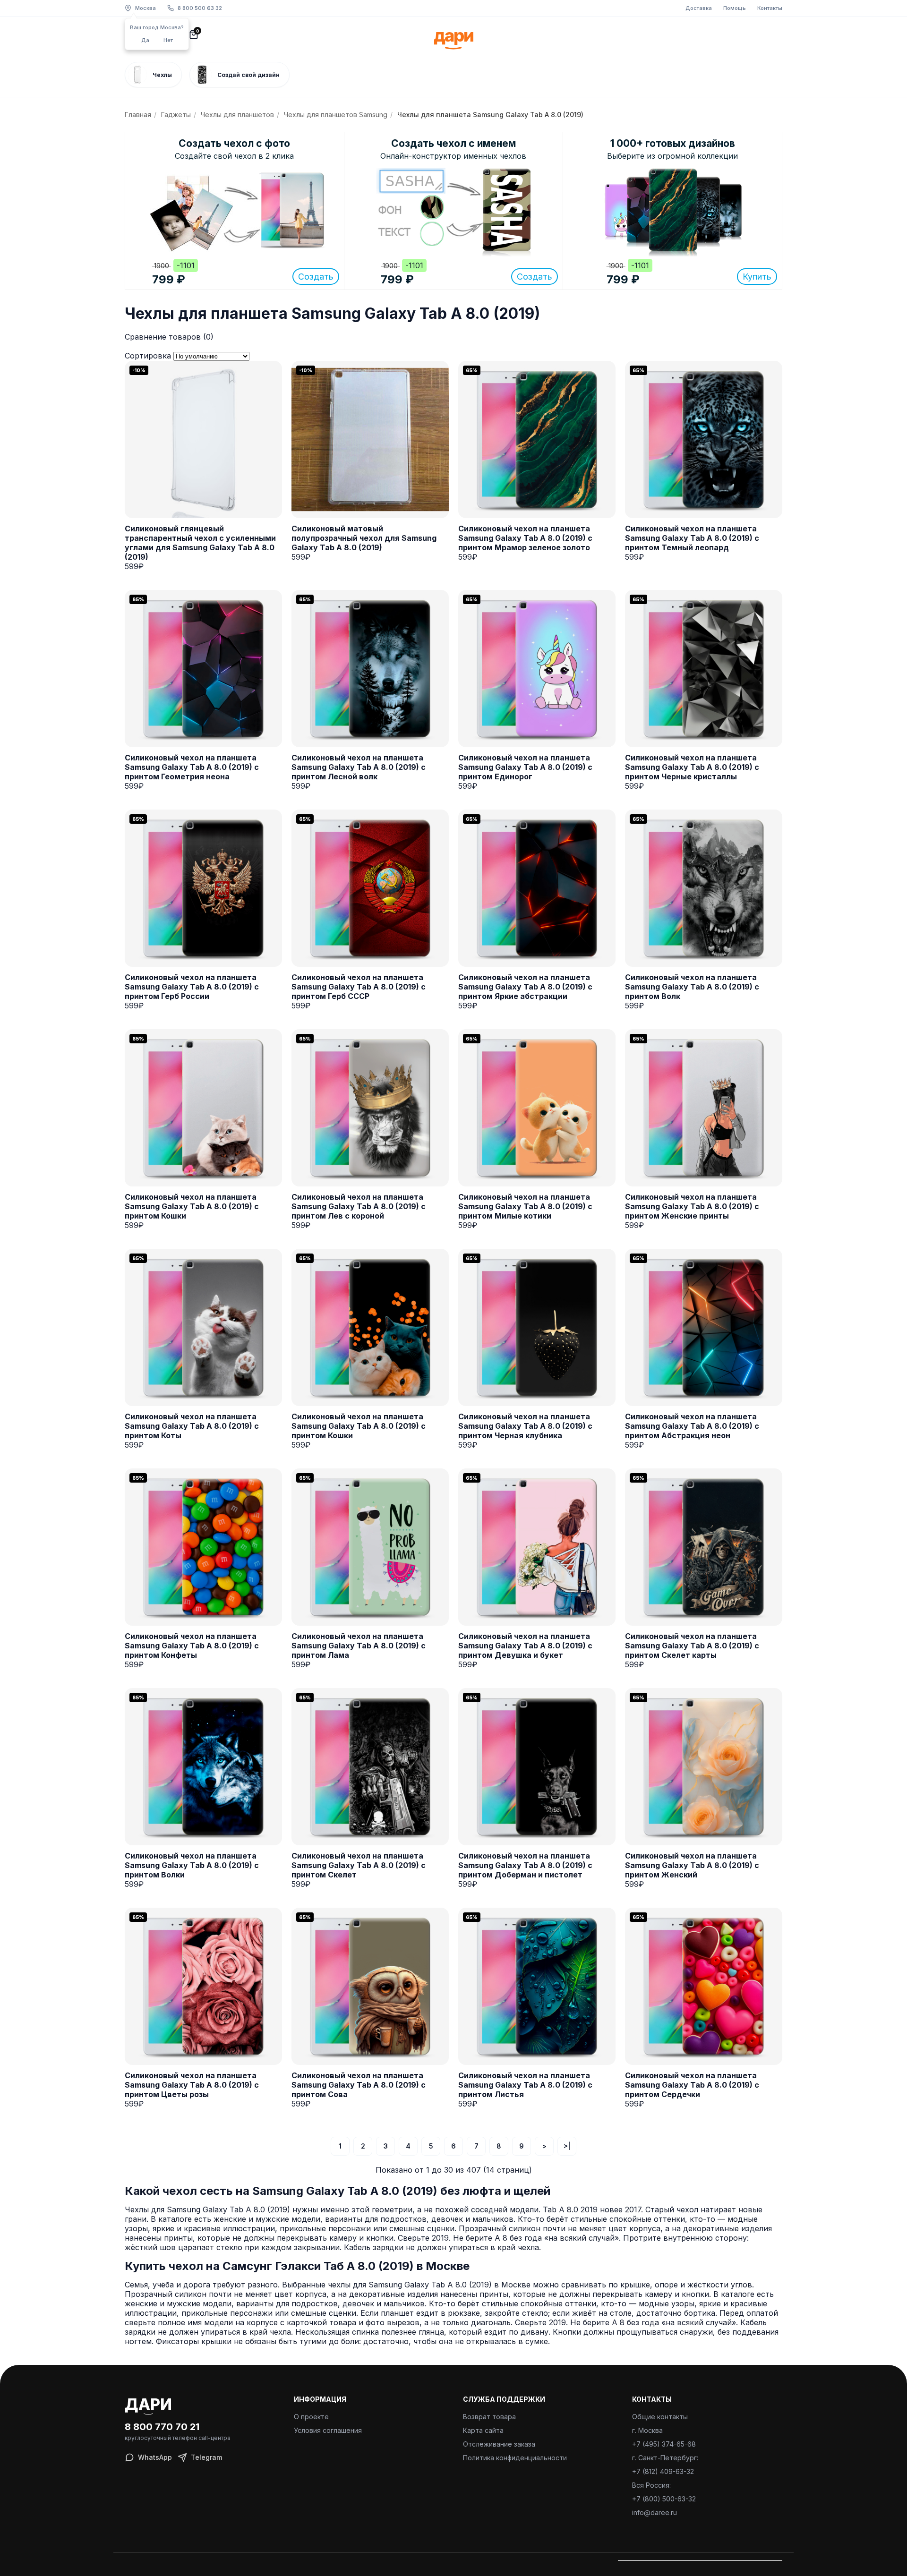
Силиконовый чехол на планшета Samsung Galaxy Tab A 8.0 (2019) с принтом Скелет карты (692, 1646)
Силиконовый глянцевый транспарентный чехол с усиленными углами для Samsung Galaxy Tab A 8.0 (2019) (200, 543)
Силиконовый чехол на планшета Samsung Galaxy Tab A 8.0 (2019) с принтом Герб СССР (359, 987)
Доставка (699, 8)
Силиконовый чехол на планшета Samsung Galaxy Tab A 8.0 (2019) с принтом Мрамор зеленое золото (525, 538)
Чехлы (162, 75)
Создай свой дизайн (248, 75)
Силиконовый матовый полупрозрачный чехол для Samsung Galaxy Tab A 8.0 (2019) (364, 538)
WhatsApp (155, 2457)
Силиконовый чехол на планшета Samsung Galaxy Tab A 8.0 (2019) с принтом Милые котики (525, 1206)
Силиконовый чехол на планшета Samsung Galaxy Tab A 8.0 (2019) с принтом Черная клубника (525, 1426)
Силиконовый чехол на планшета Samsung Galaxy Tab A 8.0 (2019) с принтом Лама (359, 1646)
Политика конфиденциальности (515, 2458)
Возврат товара (489, 2417)
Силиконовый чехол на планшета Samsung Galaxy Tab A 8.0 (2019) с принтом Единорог (525, 767)
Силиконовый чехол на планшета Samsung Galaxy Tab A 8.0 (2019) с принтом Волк (692, 987)
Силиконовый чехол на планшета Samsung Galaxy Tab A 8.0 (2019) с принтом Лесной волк (359, 767)
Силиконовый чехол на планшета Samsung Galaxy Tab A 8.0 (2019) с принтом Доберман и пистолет (525, 1865)
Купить (757, 277)
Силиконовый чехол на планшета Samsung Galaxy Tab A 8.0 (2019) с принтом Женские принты (692, 1206)
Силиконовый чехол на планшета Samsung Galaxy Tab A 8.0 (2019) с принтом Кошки (192, 1206)
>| (567, 2146)
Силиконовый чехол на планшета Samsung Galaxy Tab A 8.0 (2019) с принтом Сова (359, 2085)
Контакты (770, 8)
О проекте (311, 2417)
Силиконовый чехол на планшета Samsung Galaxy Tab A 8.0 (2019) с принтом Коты (192, 1426)
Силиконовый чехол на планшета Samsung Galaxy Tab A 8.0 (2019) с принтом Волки (192, 1865)
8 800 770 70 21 (162, 2427)
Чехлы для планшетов (237, 115)
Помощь (735, 8)
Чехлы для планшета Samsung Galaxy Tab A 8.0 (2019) (490, 115)
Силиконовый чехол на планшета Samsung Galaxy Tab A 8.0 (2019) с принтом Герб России (192, 987)
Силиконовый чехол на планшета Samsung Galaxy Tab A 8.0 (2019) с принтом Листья (525, 2085)
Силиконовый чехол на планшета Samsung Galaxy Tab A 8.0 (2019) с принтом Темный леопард (692, 538)
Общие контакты (660, 2417)
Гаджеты (176, 115)
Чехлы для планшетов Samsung (336, 115)
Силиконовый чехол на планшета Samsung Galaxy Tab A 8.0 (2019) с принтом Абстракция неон (692, 1426)
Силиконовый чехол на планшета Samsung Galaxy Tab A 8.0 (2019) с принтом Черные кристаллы (692, 767)
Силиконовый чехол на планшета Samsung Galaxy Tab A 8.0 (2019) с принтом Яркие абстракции (525, 987)
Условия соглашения (328, 2430)
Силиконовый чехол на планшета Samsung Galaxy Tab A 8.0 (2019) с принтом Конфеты (192, 1646)
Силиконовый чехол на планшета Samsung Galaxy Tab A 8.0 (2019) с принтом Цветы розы (192, 2085)
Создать (316, 277)
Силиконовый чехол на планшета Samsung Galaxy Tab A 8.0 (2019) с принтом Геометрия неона (192, 767)
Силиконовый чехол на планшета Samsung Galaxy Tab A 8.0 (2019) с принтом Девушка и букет (525, 1646)
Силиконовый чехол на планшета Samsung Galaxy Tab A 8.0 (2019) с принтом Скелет (359, 1865)
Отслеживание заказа (499, 2444)
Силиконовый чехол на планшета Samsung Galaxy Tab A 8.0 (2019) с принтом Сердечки (692, 2085)
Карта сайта (483, 2430)
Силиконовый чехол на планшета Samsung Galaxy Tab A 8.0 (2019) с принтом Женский (692, 1865)
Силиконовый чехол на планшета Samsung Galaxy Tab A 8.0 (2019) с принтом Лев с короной (359, 1206)
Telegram (206, 2457)
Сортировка (148, 356)
